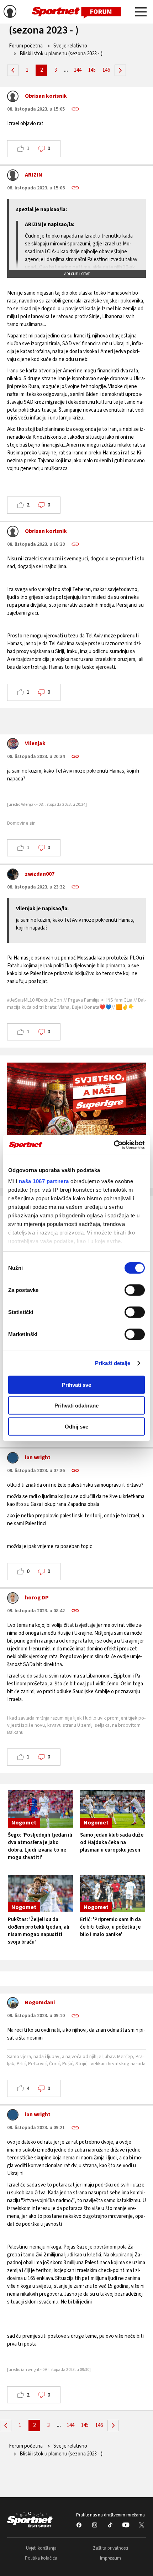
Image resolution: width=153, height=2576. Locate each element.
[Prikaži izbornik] (141, 13)
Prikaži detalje (113, 1363)
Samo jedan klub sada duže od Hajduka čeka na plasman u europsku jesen (112, 1842)
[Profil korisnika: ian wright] (13, 1460)
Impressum (110, 2558)
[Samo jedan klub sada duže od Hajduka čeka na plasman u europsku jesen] (113, 1809)
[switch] (135, 1290)
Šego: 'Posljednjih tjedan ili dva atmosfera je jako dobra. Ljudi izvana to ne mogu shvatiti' (40, 1846)
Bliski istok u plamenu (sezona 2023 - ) (61, 54)
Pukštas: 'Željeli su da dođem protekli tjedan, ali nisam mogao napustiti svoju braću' (39, 1931)
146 (106, 70)
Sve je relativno (70, 46)
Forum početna (26, 46)
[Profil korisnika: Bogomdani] (13, 2005)
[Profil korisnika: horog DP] (13, 1600)
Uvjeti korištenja (41, 2548)
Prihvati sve (76, 1384)
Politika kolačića (41, 2558)
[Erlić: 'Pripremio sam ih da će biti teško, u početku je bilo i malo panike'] (113, 1893)
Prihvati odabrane (76, 1406)
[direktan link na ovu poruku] (75, 109)
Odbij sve (76, 1426)
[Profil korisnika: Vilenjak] (13, 745)
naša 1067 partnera (44, 1181)
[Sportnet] (76, 12)
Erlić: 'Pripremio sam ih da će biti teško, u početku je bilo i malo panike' (110, 1927)
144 (78, 70)
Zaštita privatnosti (110, 2548)
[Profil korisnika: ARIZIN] (13, 177)
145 (92, 70)
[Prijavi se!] (10, 12)
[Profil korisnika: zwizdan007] (13, 876)
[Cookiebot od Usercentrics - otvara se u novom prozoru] (114, 1145)
